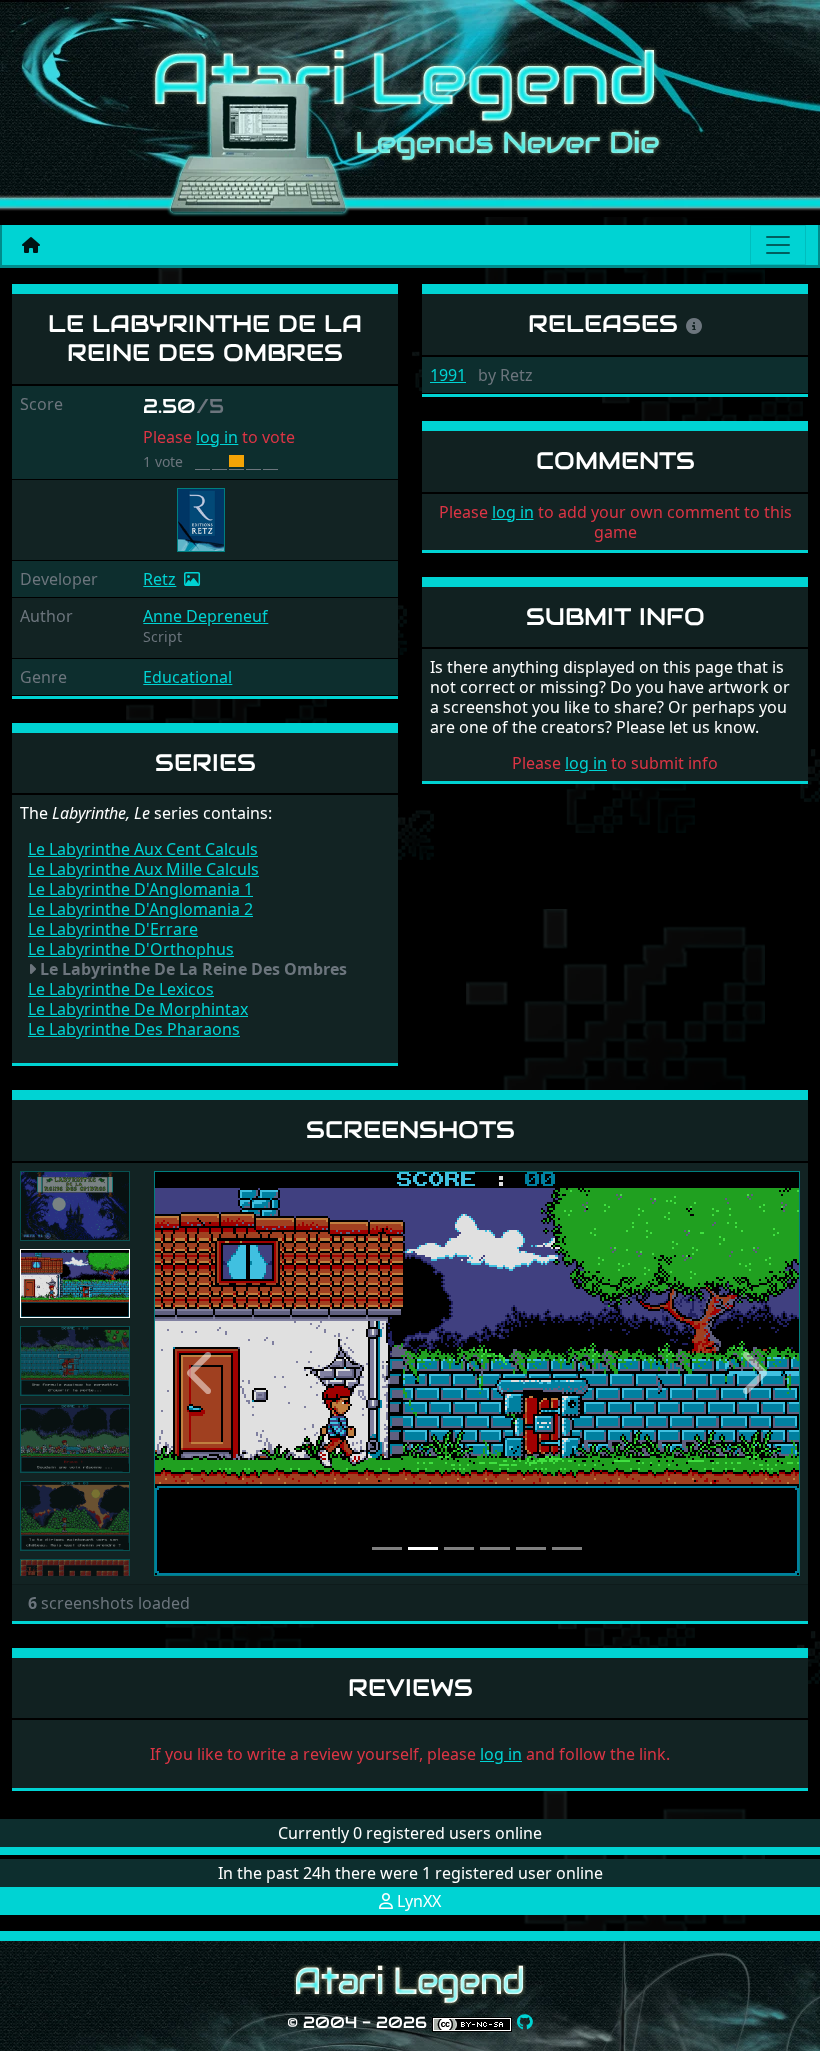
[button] (202, 1373)
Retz (159, 579)
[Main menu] (778, 245)
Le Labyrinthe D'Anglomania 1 (140, 889)
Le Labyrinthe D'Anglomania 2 (140, 909)
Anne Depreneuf (205, 616)
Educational (187, 677)
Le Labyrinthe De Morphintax (138, 1009)
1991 (448, 375)
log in (217, 437)
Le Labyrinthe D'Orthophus (131, 949)
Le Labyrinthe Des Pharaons (134, 1029)
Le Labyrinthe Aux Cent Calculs (143, 849)
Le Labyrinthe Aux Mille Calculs (143, 869)
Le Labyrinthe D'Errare (113, 929)
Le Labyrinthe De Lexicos (121, 989)
